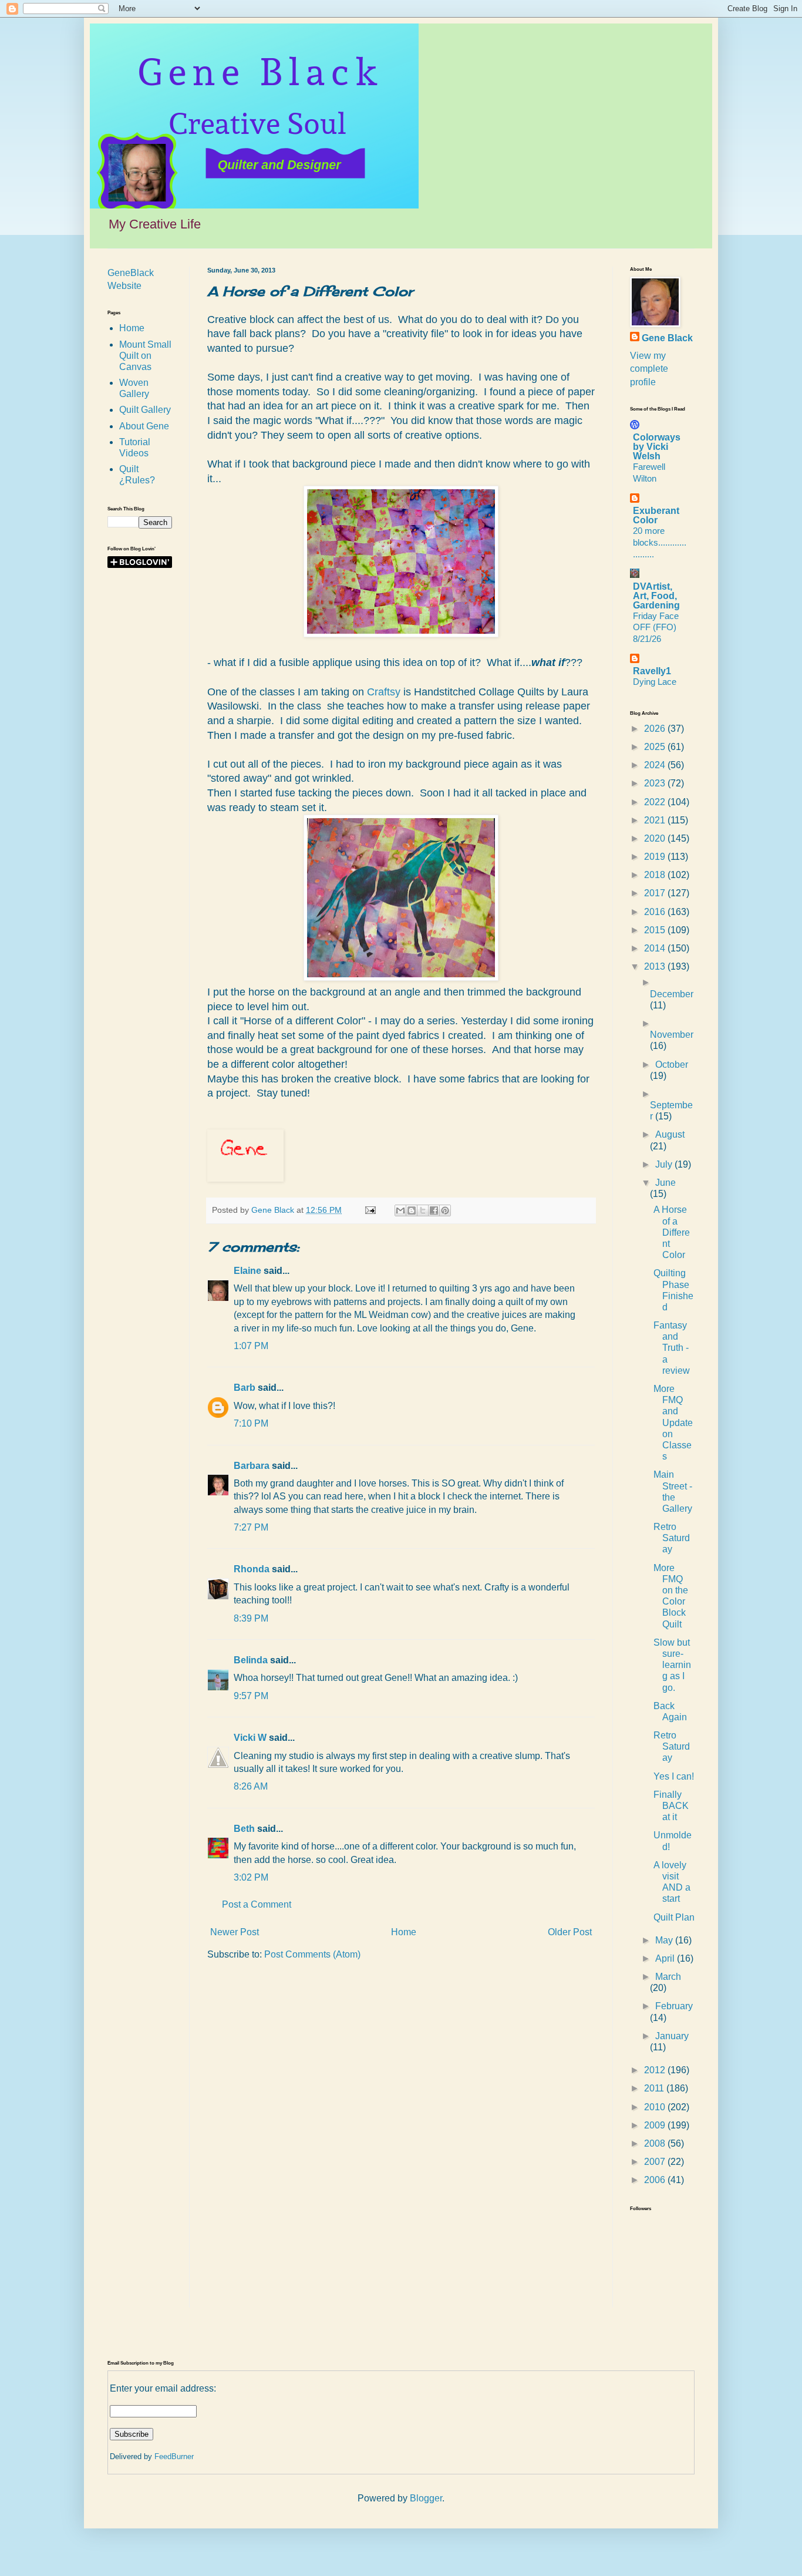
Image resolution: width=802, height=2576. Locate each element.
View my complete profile (649, 369)
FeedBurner (174, 2456)
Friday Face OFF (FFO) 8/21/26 (656, 628)
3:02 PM (251, 1877)
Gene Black (667, 338)
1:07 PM (251, 1346)
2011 (655, 2088)
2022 (656, 802)
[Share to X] (423, 1210)
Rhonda (252, 1569)
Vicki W (250, 1738)
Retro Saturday (672, 1538)
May (665, 1940)
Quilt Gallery (145, 410)
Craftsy (384, 692)
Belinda (251, 1660)
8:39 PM (251, 1618)
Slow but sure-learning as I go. (672, 1665)
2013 (656, 966)
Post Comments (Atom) (312, 1954)
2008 (656, 2143)
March (668, 1977)
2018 (656, 875)
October (672, 1065)
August (670, 1134)
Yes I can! (674, 1776)
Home (404, 1932)
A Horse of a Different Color (672, 1232)
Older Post (570, 1932)
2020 (656, 838)
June (665, 1183)
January (672, 2036)
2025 (656, 747)
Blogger (426, 2498)
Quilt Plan (674, 1917)
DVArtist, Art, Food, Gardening (656, 596)
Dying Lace (655, 682)
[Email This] (400, 1210)
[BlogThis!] (412, 1210)
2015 (656, 930)
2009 (656, 2125)
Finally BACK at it (671, 1806)
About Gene (144, 426)
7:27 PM (251, 1527)
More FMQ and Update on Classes (673, 1422)
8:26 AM (251, 1786)
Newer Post (235, 1932)
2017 (656, 893)
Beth (244, 1829)
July (665, 1164)
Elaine (247, 1271)
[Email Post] (370, 1210)
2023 (656, 783)
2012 (656, 2070)
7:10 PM (251, 1423)
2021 (656, 820)
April (666, 1958)
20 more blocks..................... (660, 542)
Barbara (252, 1466)
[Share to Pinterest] (445, 1210)
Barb (245, 1388)
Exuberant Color (656, 515)
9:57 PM (251, 1696)
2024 (656, 765)
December (672, 994)
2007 (656, 2162)
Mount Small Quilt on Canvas (145, 356)
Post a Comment (257, 1904)
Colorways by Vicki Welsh (657, 447)
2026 (656, 729)
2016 (656, 912)
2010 (656, 2107)
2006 (656, 2180)
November (672, 1035)
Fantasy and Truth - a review (672, 1348)
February (674, 2006)
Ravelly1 (652, 671)
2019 (656, 857)
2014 (656, 948)
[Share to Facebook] (434, 1210)
